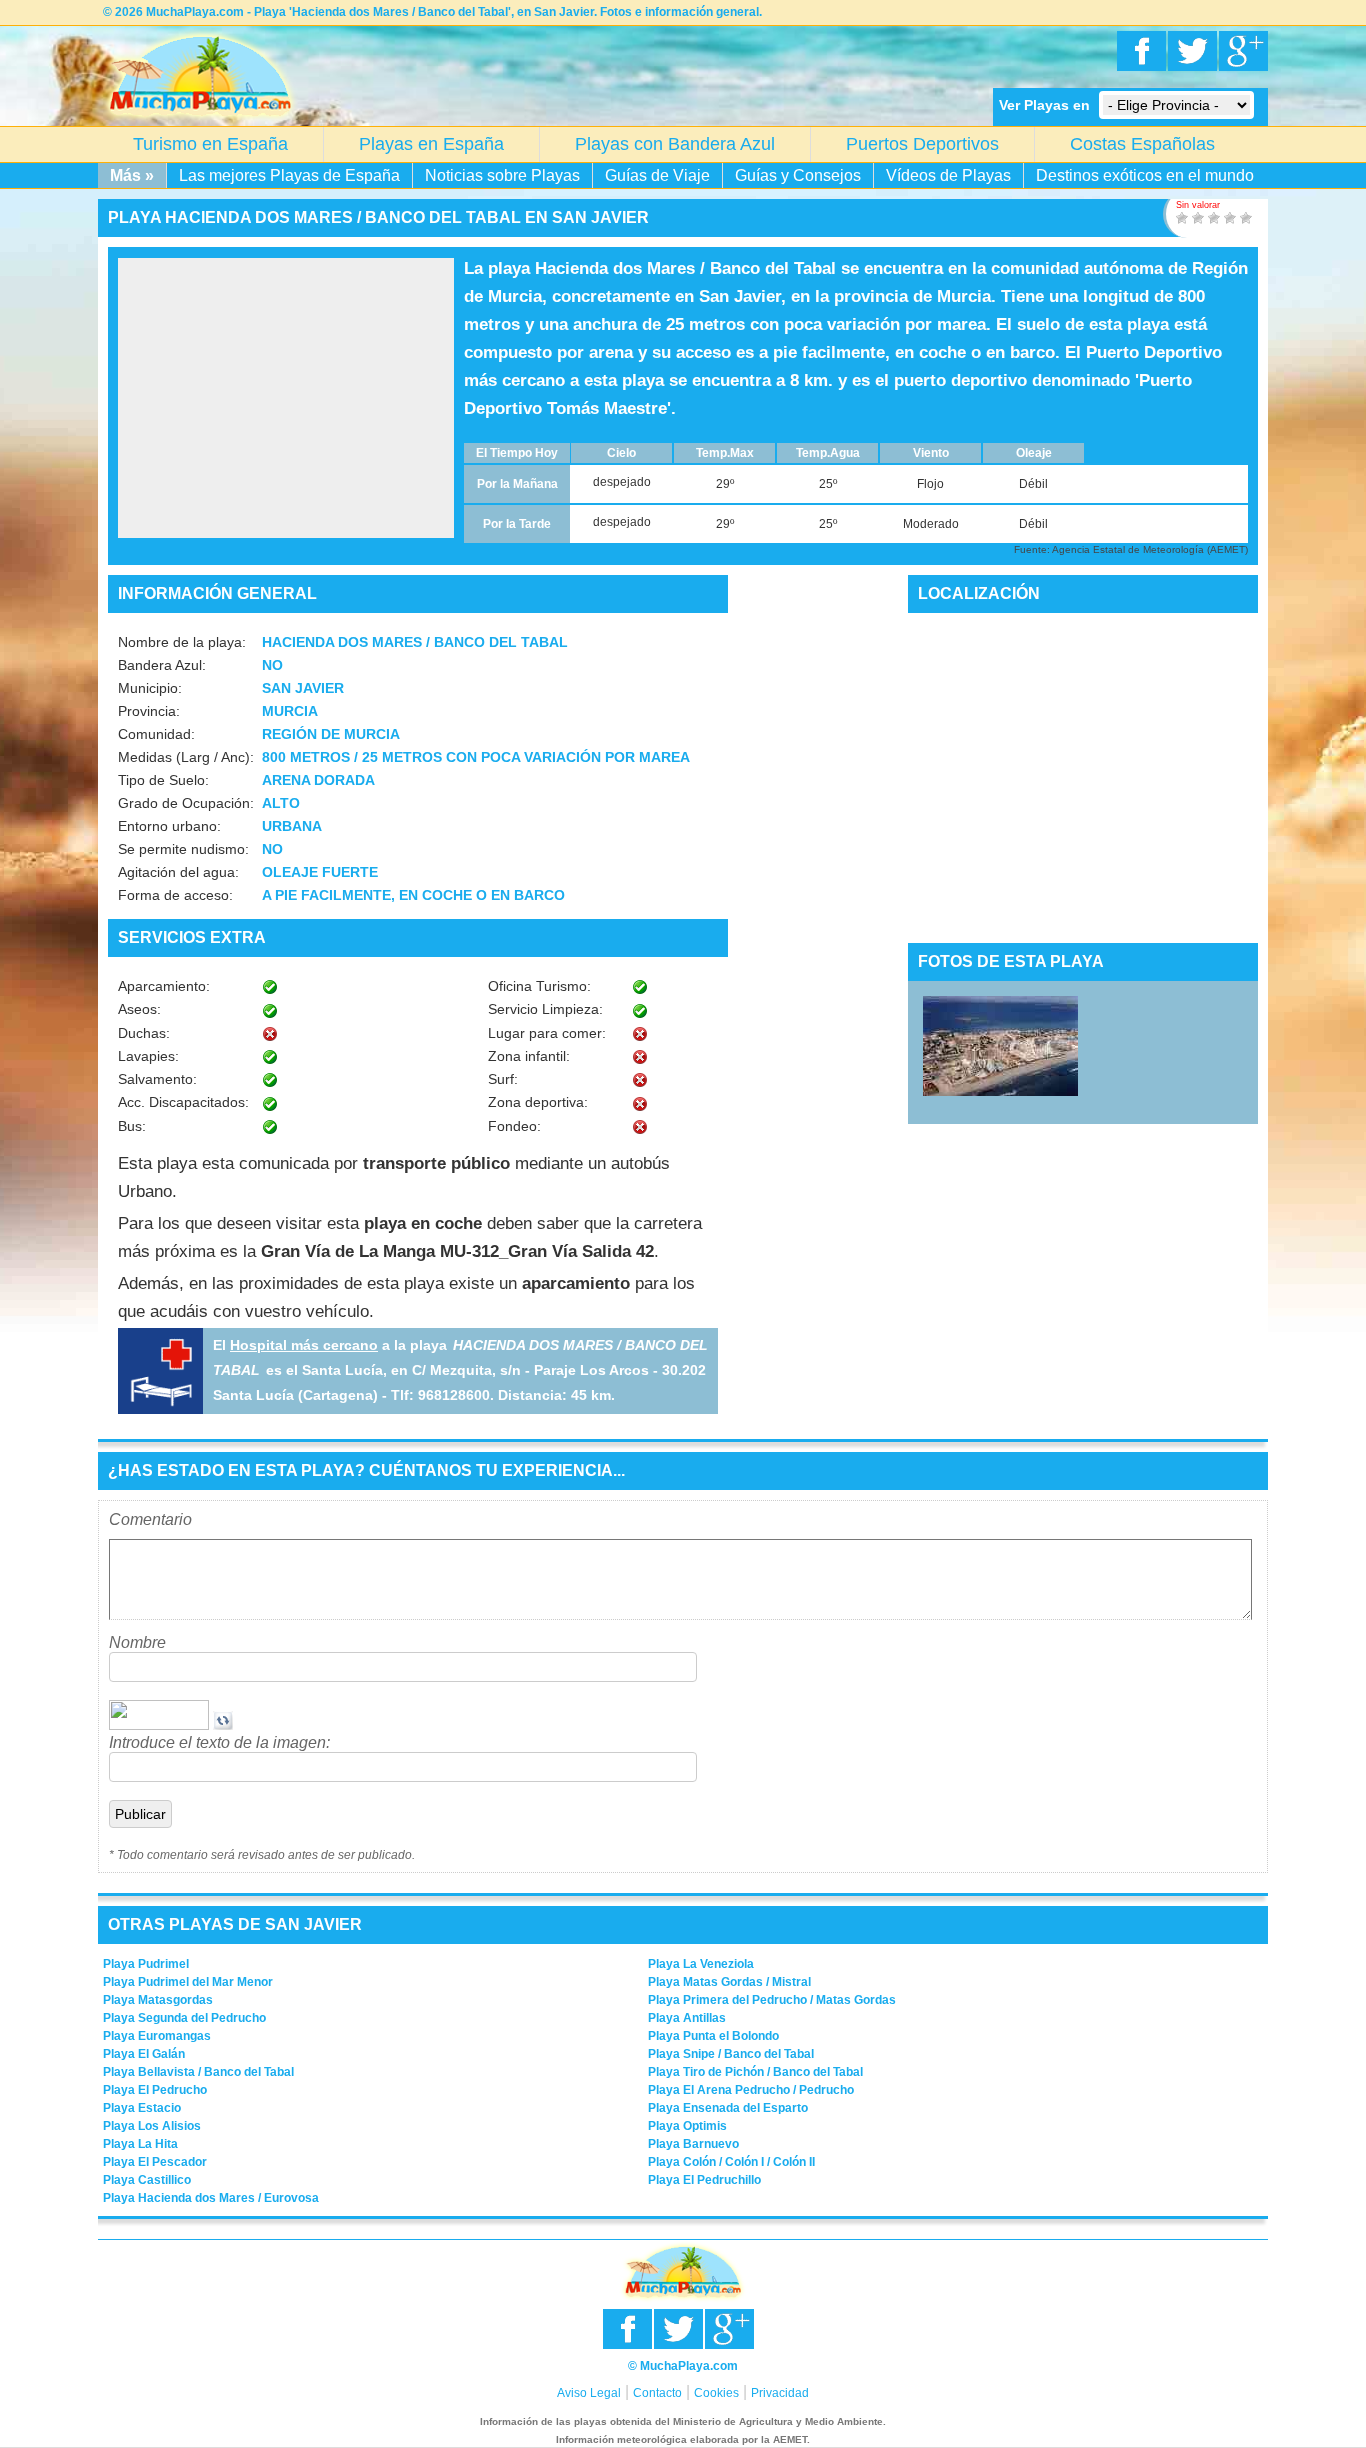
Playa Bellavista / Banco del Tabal (198, 2072)
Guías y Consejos (798, 175)
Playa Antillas (687, 2018)
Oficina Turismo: (539, 986)
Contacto (657, 2393)
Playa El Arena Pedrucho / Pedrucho (751, 2090)
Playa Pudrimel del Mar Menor (188, 1982)
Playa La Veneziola (701, 1964)
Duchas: (144, 1033)
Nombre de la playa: (182, 642)
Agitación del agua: (178, 872)
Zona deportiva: (538, 1102)
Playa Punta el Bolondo (713, 2036)
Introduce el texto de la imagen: (219, 1742)
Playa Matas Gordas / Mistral (729, 1982)
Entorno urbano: (169, 826)
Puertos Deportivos (922, 144)
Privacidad (780, 2393)
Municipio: (150, 688)
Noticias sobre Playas (502, 175)
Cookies (716, 2393)
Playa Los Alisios (152, 2126)
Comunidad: (156, 734)
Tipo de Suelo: (163, 780)
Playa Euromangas (157, 2036)
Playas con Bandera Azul (675, 144)
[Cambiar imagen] (223, 1724)
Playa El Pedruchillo (704, 2180)
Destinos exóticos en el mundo (1145, 175)
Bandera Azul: (162, 665)
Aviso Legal (589, 2393)
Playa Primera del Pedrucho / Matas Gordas (772, 2000)
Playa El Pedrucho (155, 2090)
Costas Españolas (1142, 144)
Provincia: (149, 711)
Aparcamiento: (164, 986)
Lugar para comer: (547, 1033)
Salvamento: (157, 1079)
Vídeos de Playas (948, 175)
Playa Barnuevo (693, 2144)
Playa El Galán (144, 2054)
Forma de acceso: (175, 895)
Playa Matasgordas (158, 2000)
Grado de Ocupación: (186, 803)
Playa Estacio (142, 2108)
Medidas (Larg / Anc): (186, 757)
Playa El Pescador (155, 2162)
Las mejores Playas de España (289, 175)
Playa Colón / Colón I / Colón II (731, 2162)
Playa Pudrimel (146, 1964)
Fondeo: (514, 1126)
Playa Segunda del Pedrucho (184, 2018)
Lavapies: (148, 1056)
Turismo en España (210, 144)
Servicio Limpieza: (545, 1009)
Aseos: (139, 1009)
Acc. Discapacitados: (183, 1102)
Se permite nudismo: (183, 849)
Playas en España (431, 144)
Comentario (150, 1519)
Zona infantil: (529, 1056)
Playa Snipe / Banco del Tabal (731, 2054)
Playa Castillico (147, 2180)
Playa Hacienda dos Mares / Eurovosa (211, 2198)
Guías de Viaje (657, 175)
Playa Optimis (687, 2126)
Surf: (503, 1079)
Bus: (132, 1126)
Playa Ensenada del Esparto (728, 2108)
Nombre (137, 1642)
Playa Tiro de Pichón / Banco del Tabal (755, 2072)
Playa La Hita (140, 2144)
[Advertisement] (286, 398)
